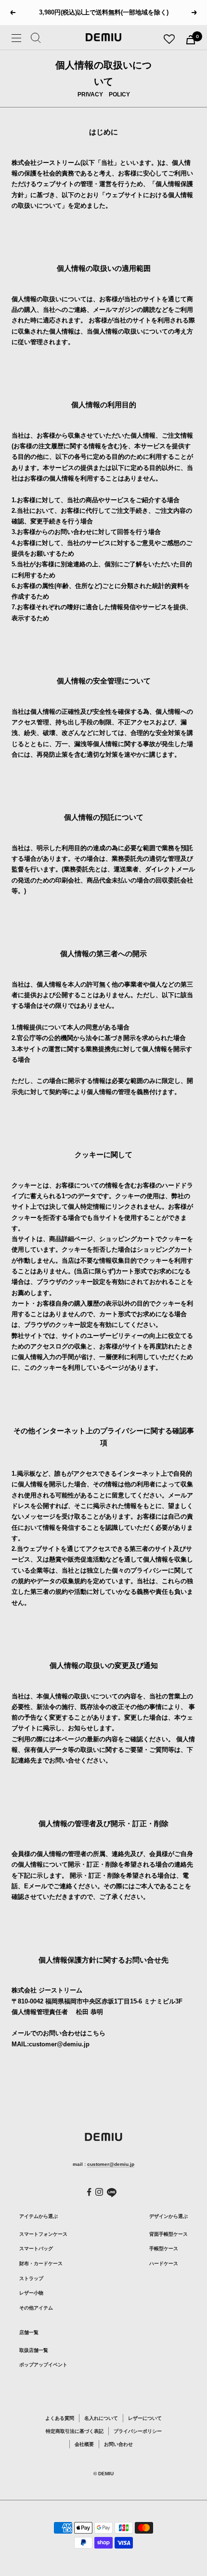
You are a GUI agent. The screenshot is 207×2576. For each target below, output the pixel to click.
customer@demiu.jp (111, 2164)
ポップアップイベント (43, 2365)
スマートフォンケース (43, 2234)
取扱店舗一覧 (34, 2350)
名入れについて (101, 2418)
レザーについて (145, 2418)
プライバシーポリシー (138, 2431)
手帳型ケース (164, 2249)
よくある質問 (60, 2418)
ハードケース (164, 2263)
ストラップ (31, 2278)
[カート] (191, 40)
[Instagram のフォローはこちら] (99, 2192)
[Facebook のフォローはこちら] (89, 2192)
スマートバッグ (36, 2249)
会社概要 (84, 2444)
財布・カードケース (41, 2263)
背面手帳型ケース (168, 2234)
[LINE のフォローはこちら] (112, 2193)
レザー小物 (31, 2293)
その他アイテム (36, 2308)
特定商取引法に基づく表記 (75, 2431)
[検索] (36, 40)
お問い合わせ (118, 2444)
